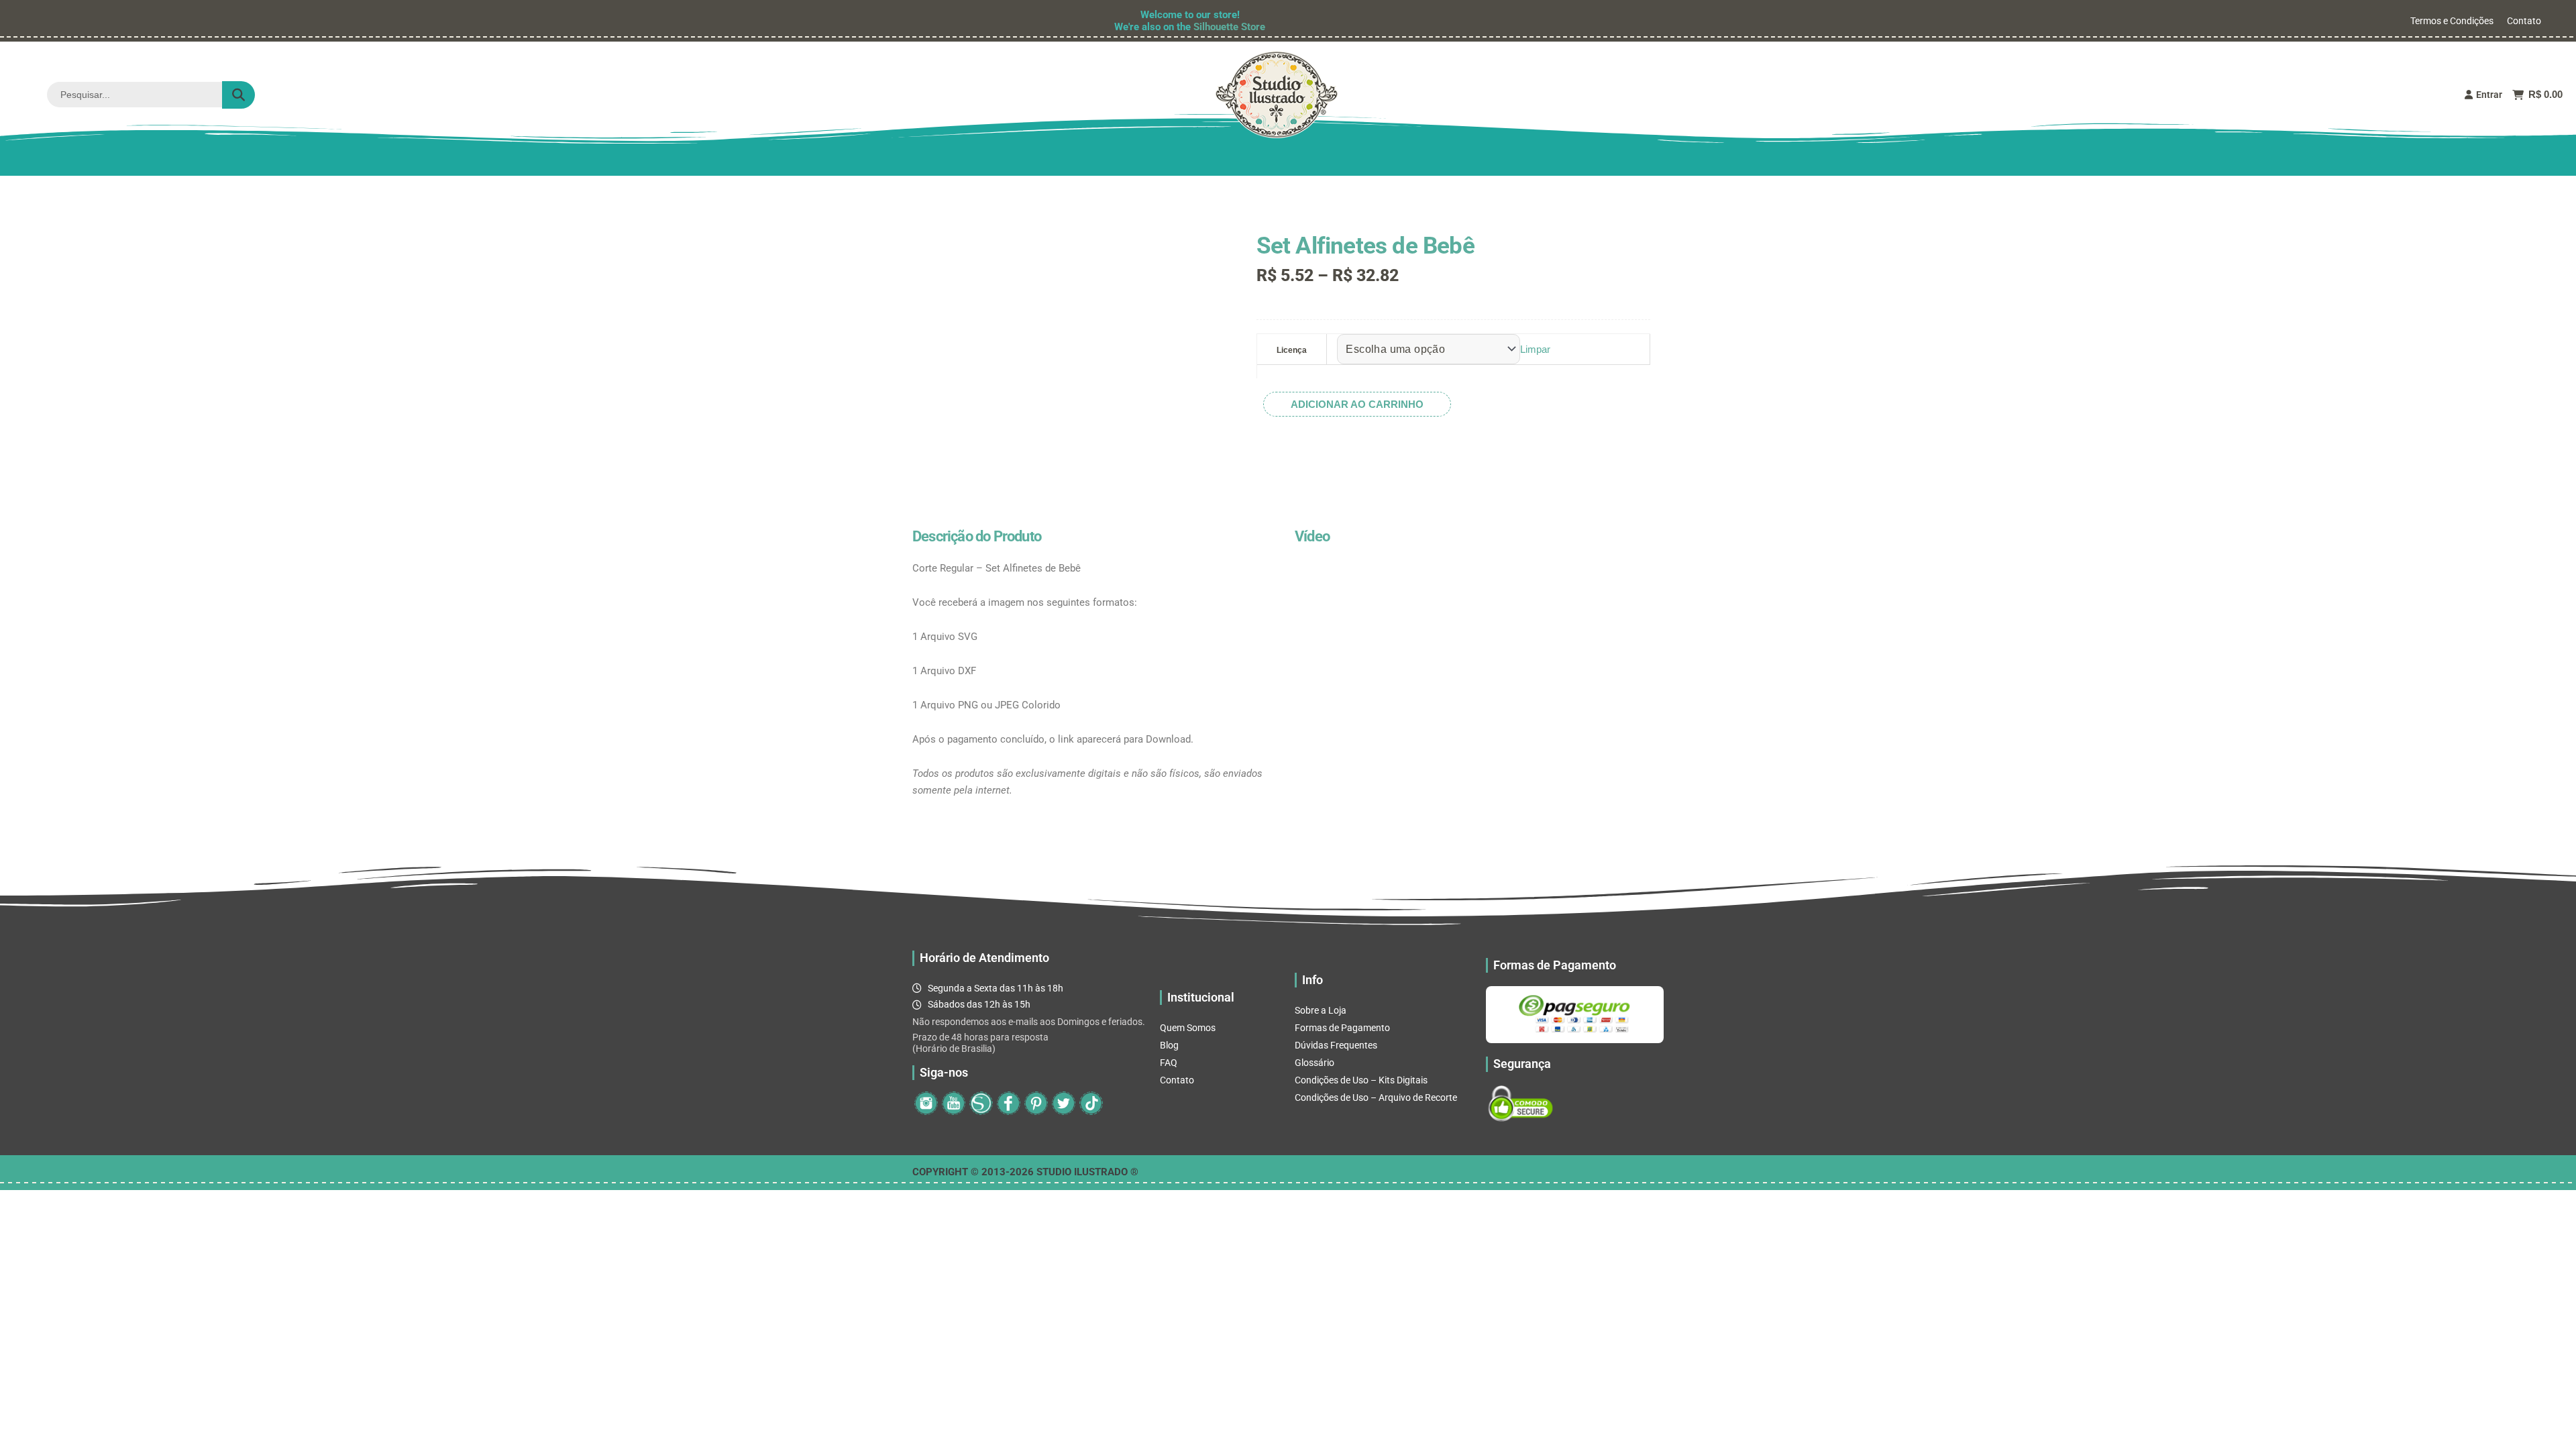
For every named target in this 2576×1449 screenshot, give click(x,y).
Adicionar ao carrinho (1357, 404)
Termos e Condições (2452, 21)
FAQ (1169, 1063)
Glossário (1314, 1063)
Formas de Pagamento (1342, 1028)
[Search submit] (238, 95)
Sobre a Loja (1321, 1010)
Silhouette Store (1229, 27)
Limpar (1535, 349)
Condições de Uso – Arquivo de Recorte (1376, 1097)
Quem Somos (1188, 1028)
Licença (1292, 350)
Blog (1169, 1045)
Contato (2524, 21)
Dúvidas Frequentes (1336, 1045)
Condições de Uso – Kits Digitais (1361, 1080)
